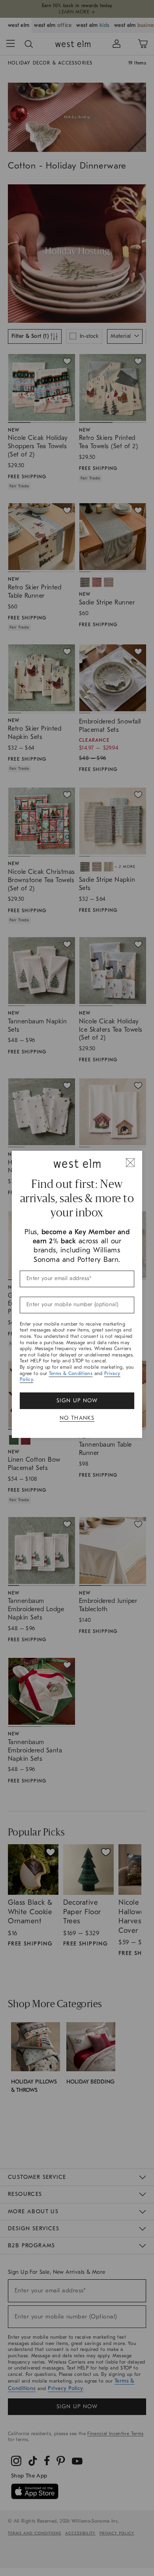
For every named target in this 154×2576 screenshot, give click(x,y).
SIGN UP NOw (77, 1401)
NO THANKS (77, 1418)
